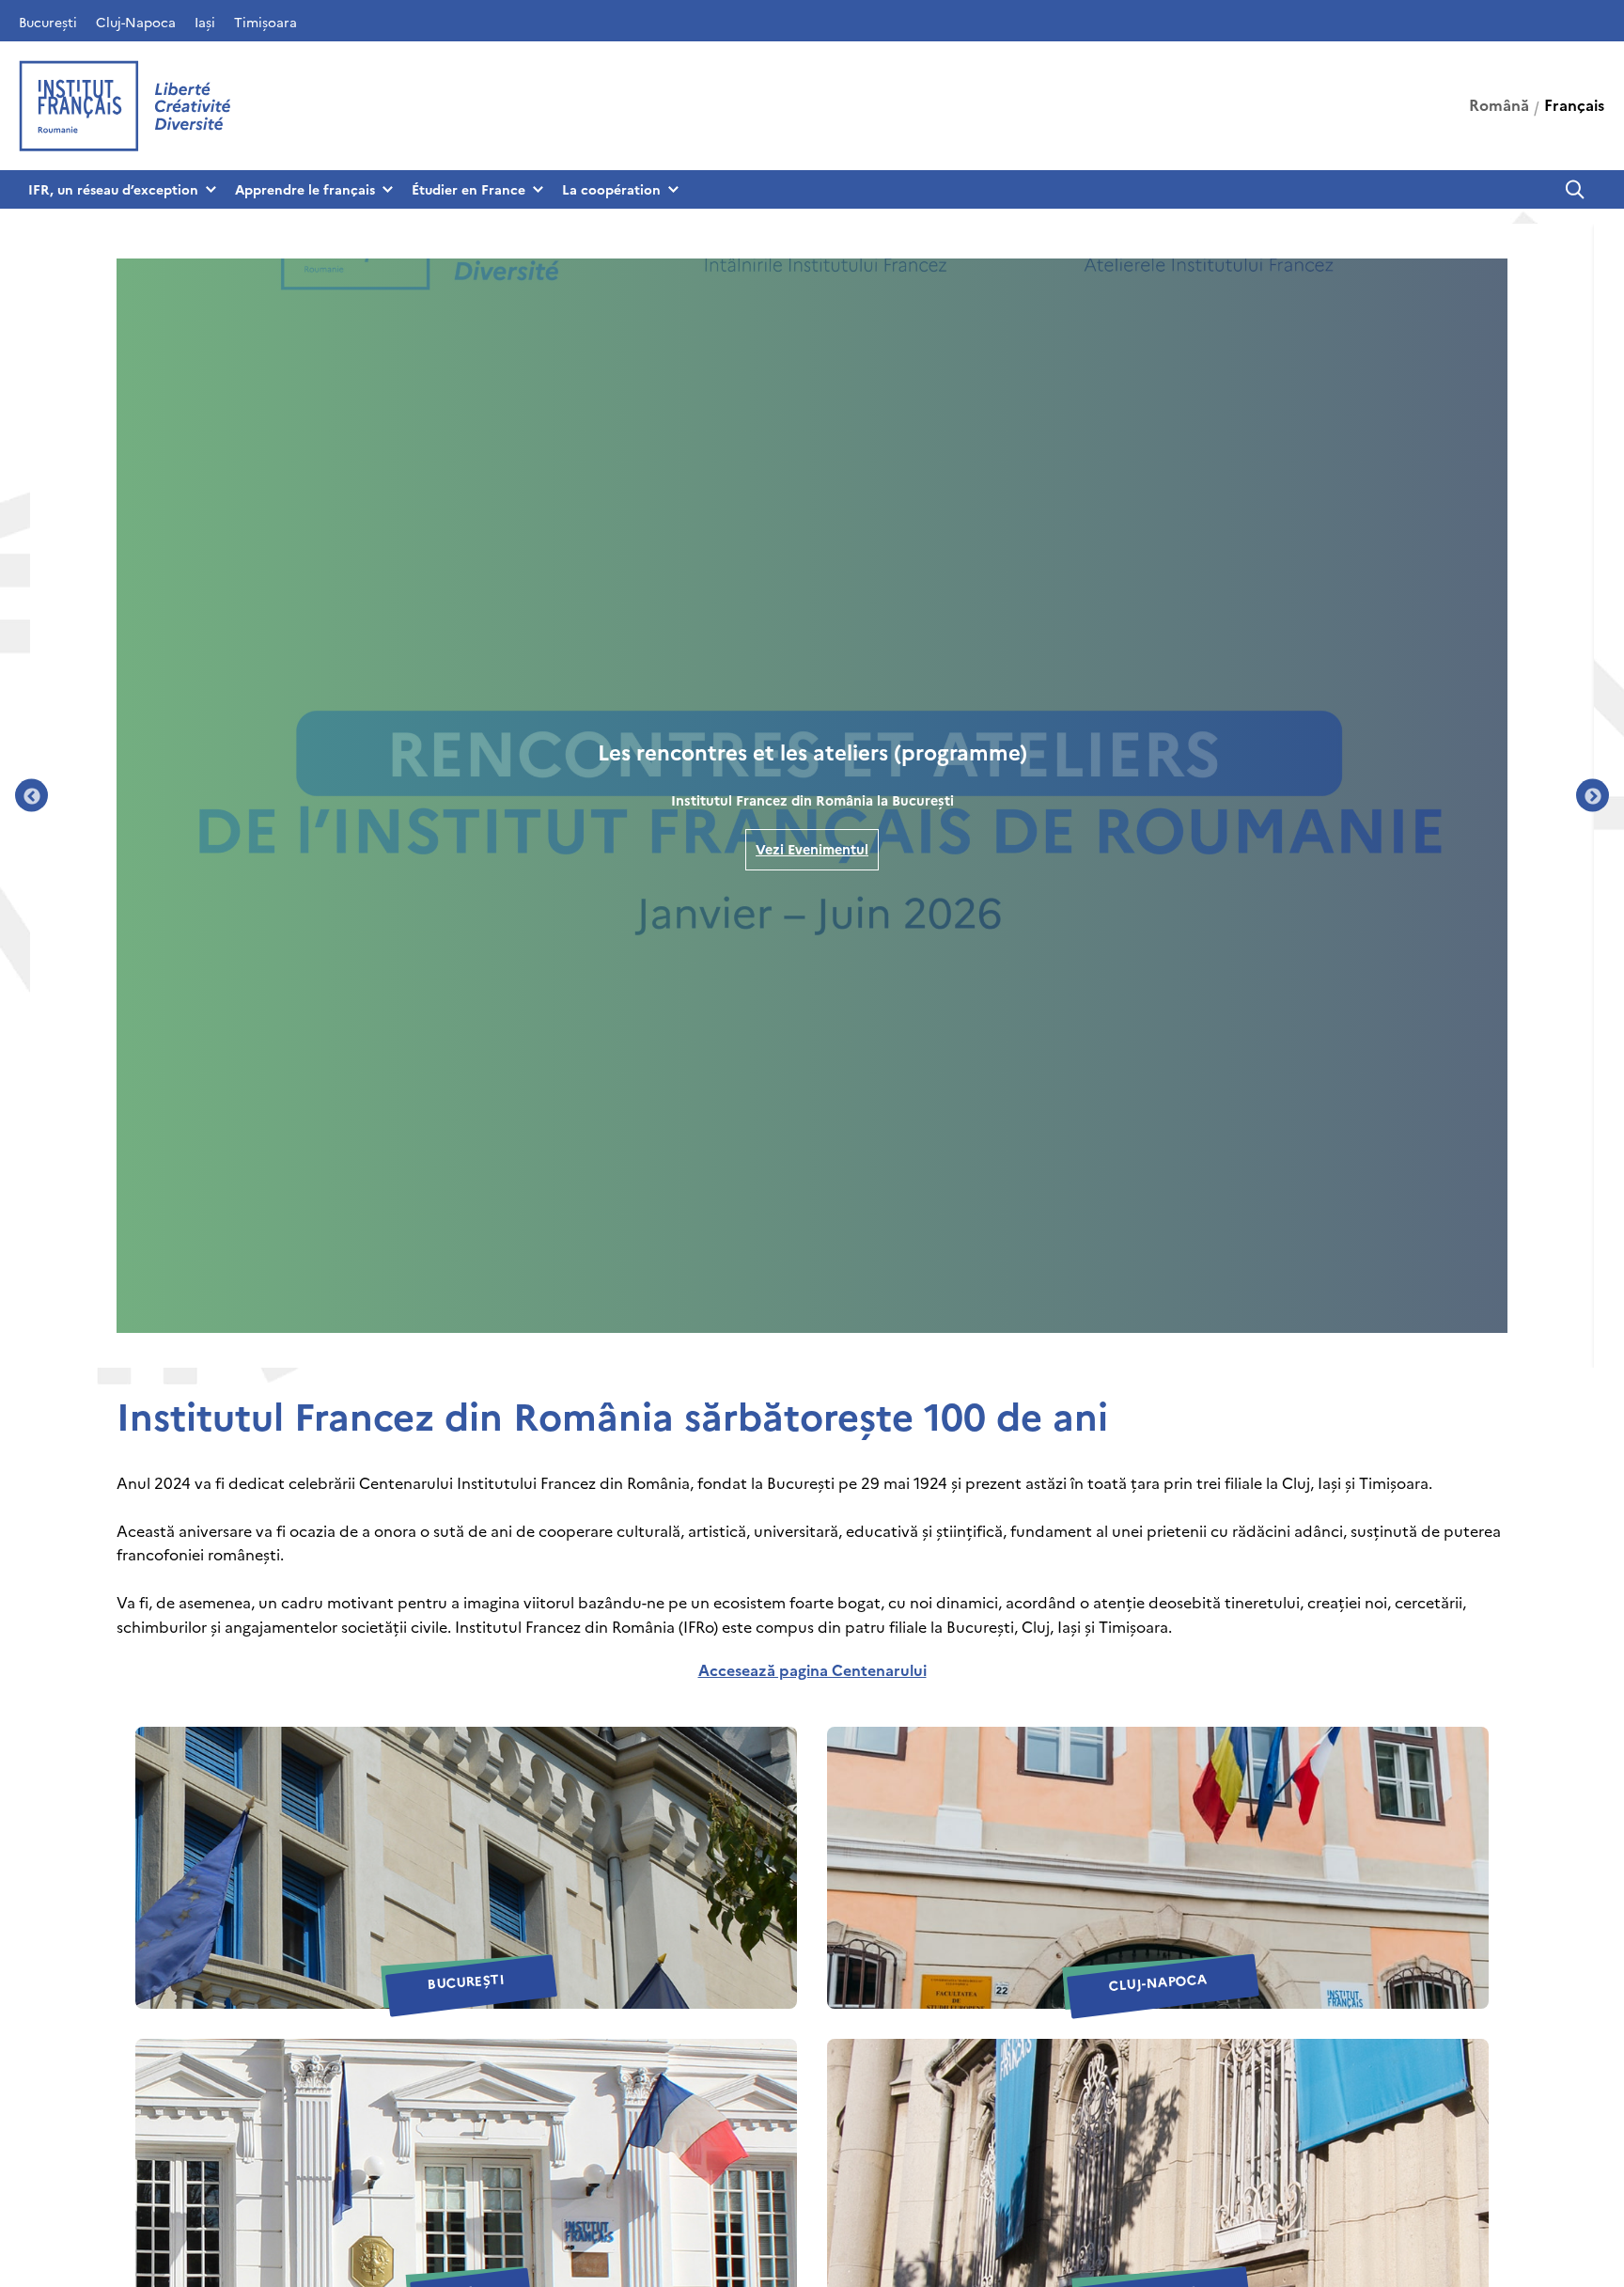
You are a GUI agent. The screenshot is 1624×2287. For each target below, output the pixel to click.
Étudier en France (468, 189)
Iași (205, 22)
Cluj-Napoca (136, 22)
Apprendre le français (305, 189)
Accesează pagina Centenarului (812, 1669)
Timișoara (265, 22)
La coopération (611, 189)
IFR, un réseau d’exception (113, 189)
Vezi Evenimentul (812, 849)
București (48, 22)
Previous (31, 796)
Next (1593, 796)
